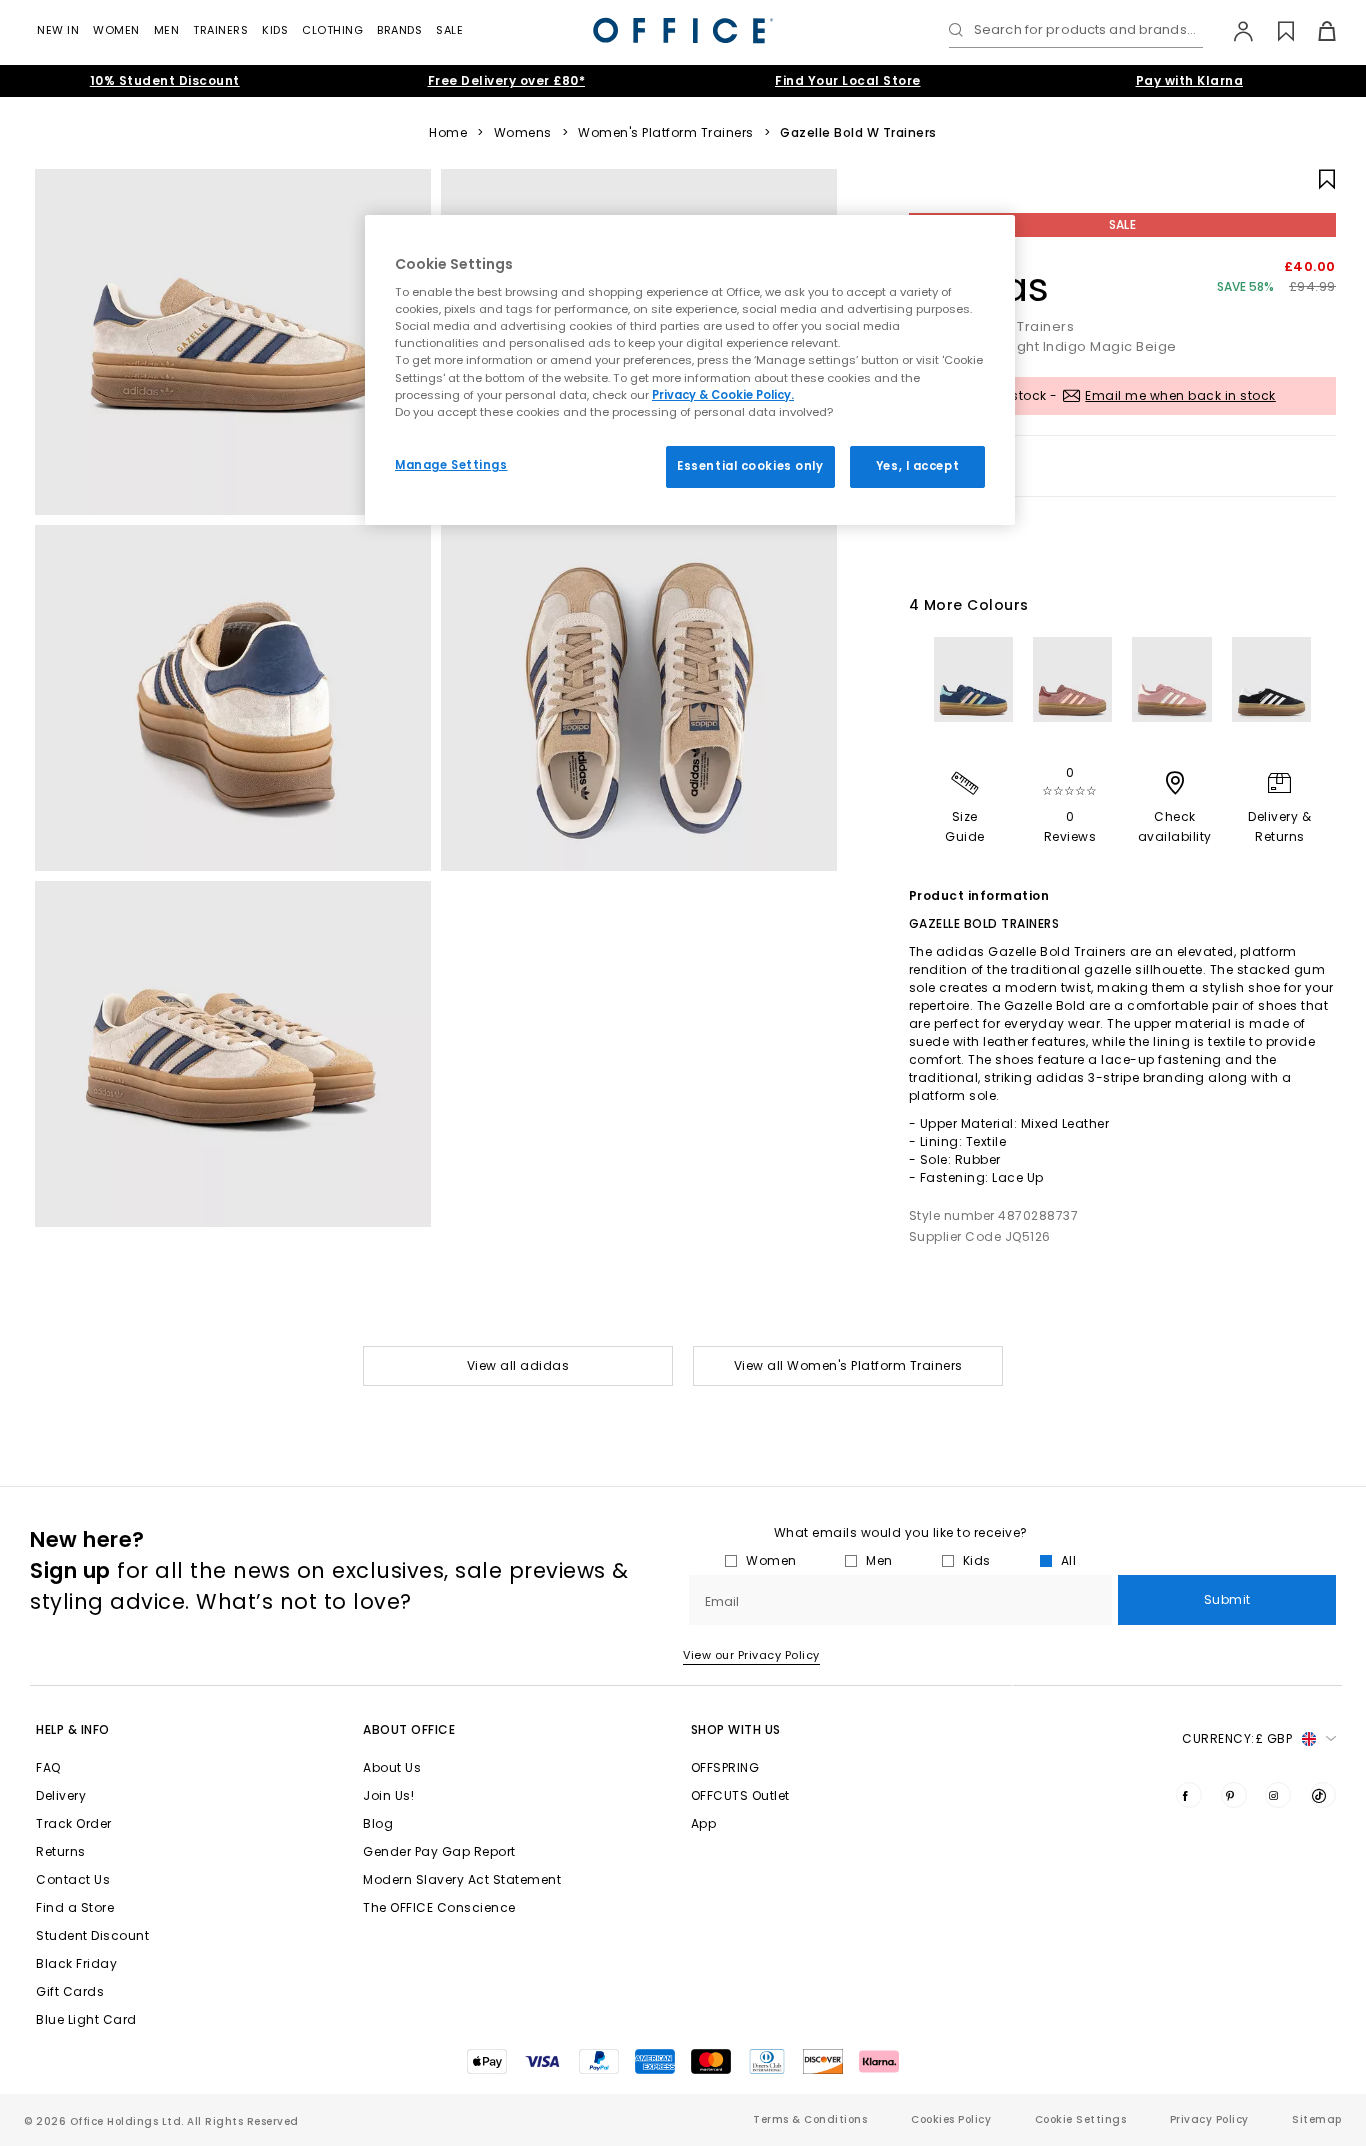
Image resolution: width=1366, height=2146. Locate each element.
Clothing (332, 30)
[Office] (683, 30)
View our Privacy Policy (751, 1655)
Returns (61, 1851)
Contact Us (73, 1879)
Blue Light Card (86, 2019)
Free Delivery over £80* (507, 80)
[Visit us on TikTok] (1323, 1795)
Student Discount (92, 1935)
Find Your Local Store (848, 80)
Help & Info (73, 1729)
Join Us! (388, 1795)
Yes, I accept (917, 466)
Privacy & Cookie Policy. (723, 395)
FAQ (48, 1767)
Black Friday (76, 1963)
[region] (690, 370)
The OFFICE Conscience (439, 1907)
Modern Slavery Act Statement (462, 1879)
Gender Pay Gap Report (439, 1851)
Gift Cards (70, 1991)
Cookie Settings (1081, 2119)
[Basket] (1315, 31)
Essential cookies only (750, 466)
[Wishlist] (1274, 31)
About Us (392, 1767)
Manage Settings (451, 465)
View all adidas (518, 1365)
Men (167, 30)
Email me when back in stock (1180, 395)
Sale (449, 30)
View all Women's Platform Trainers (848, 1365)
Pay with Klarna (1190, 80)
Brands (399, 30)
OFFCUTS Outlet (740, 1795)
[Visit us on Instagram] (1278, 1795)
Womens (523, 133)
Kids (275, 30)
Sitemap (1317, 2119)
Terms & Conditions (810, 2119)
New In (58, 30)
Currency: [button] (1237, 1738)
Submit (1227, 1599)
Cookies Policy (951, 2119)
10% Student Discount (165, 80)
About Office (409, 1729)
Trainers (220, 30)
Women (116, 30)
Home (448, 133)
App (704, 1823)
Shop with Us (736, 1729)
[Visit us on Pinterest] (1234, 1795)
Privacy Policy (1209, 2119)
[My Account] (1233, 31)
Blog (378, 1823)
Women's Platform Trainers (666, 133)
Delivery (61, 1795)
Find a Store (75, 1907)
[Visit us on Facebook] (1189, 1795)
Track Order (74, 1823)
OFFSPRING (725, 1767)
